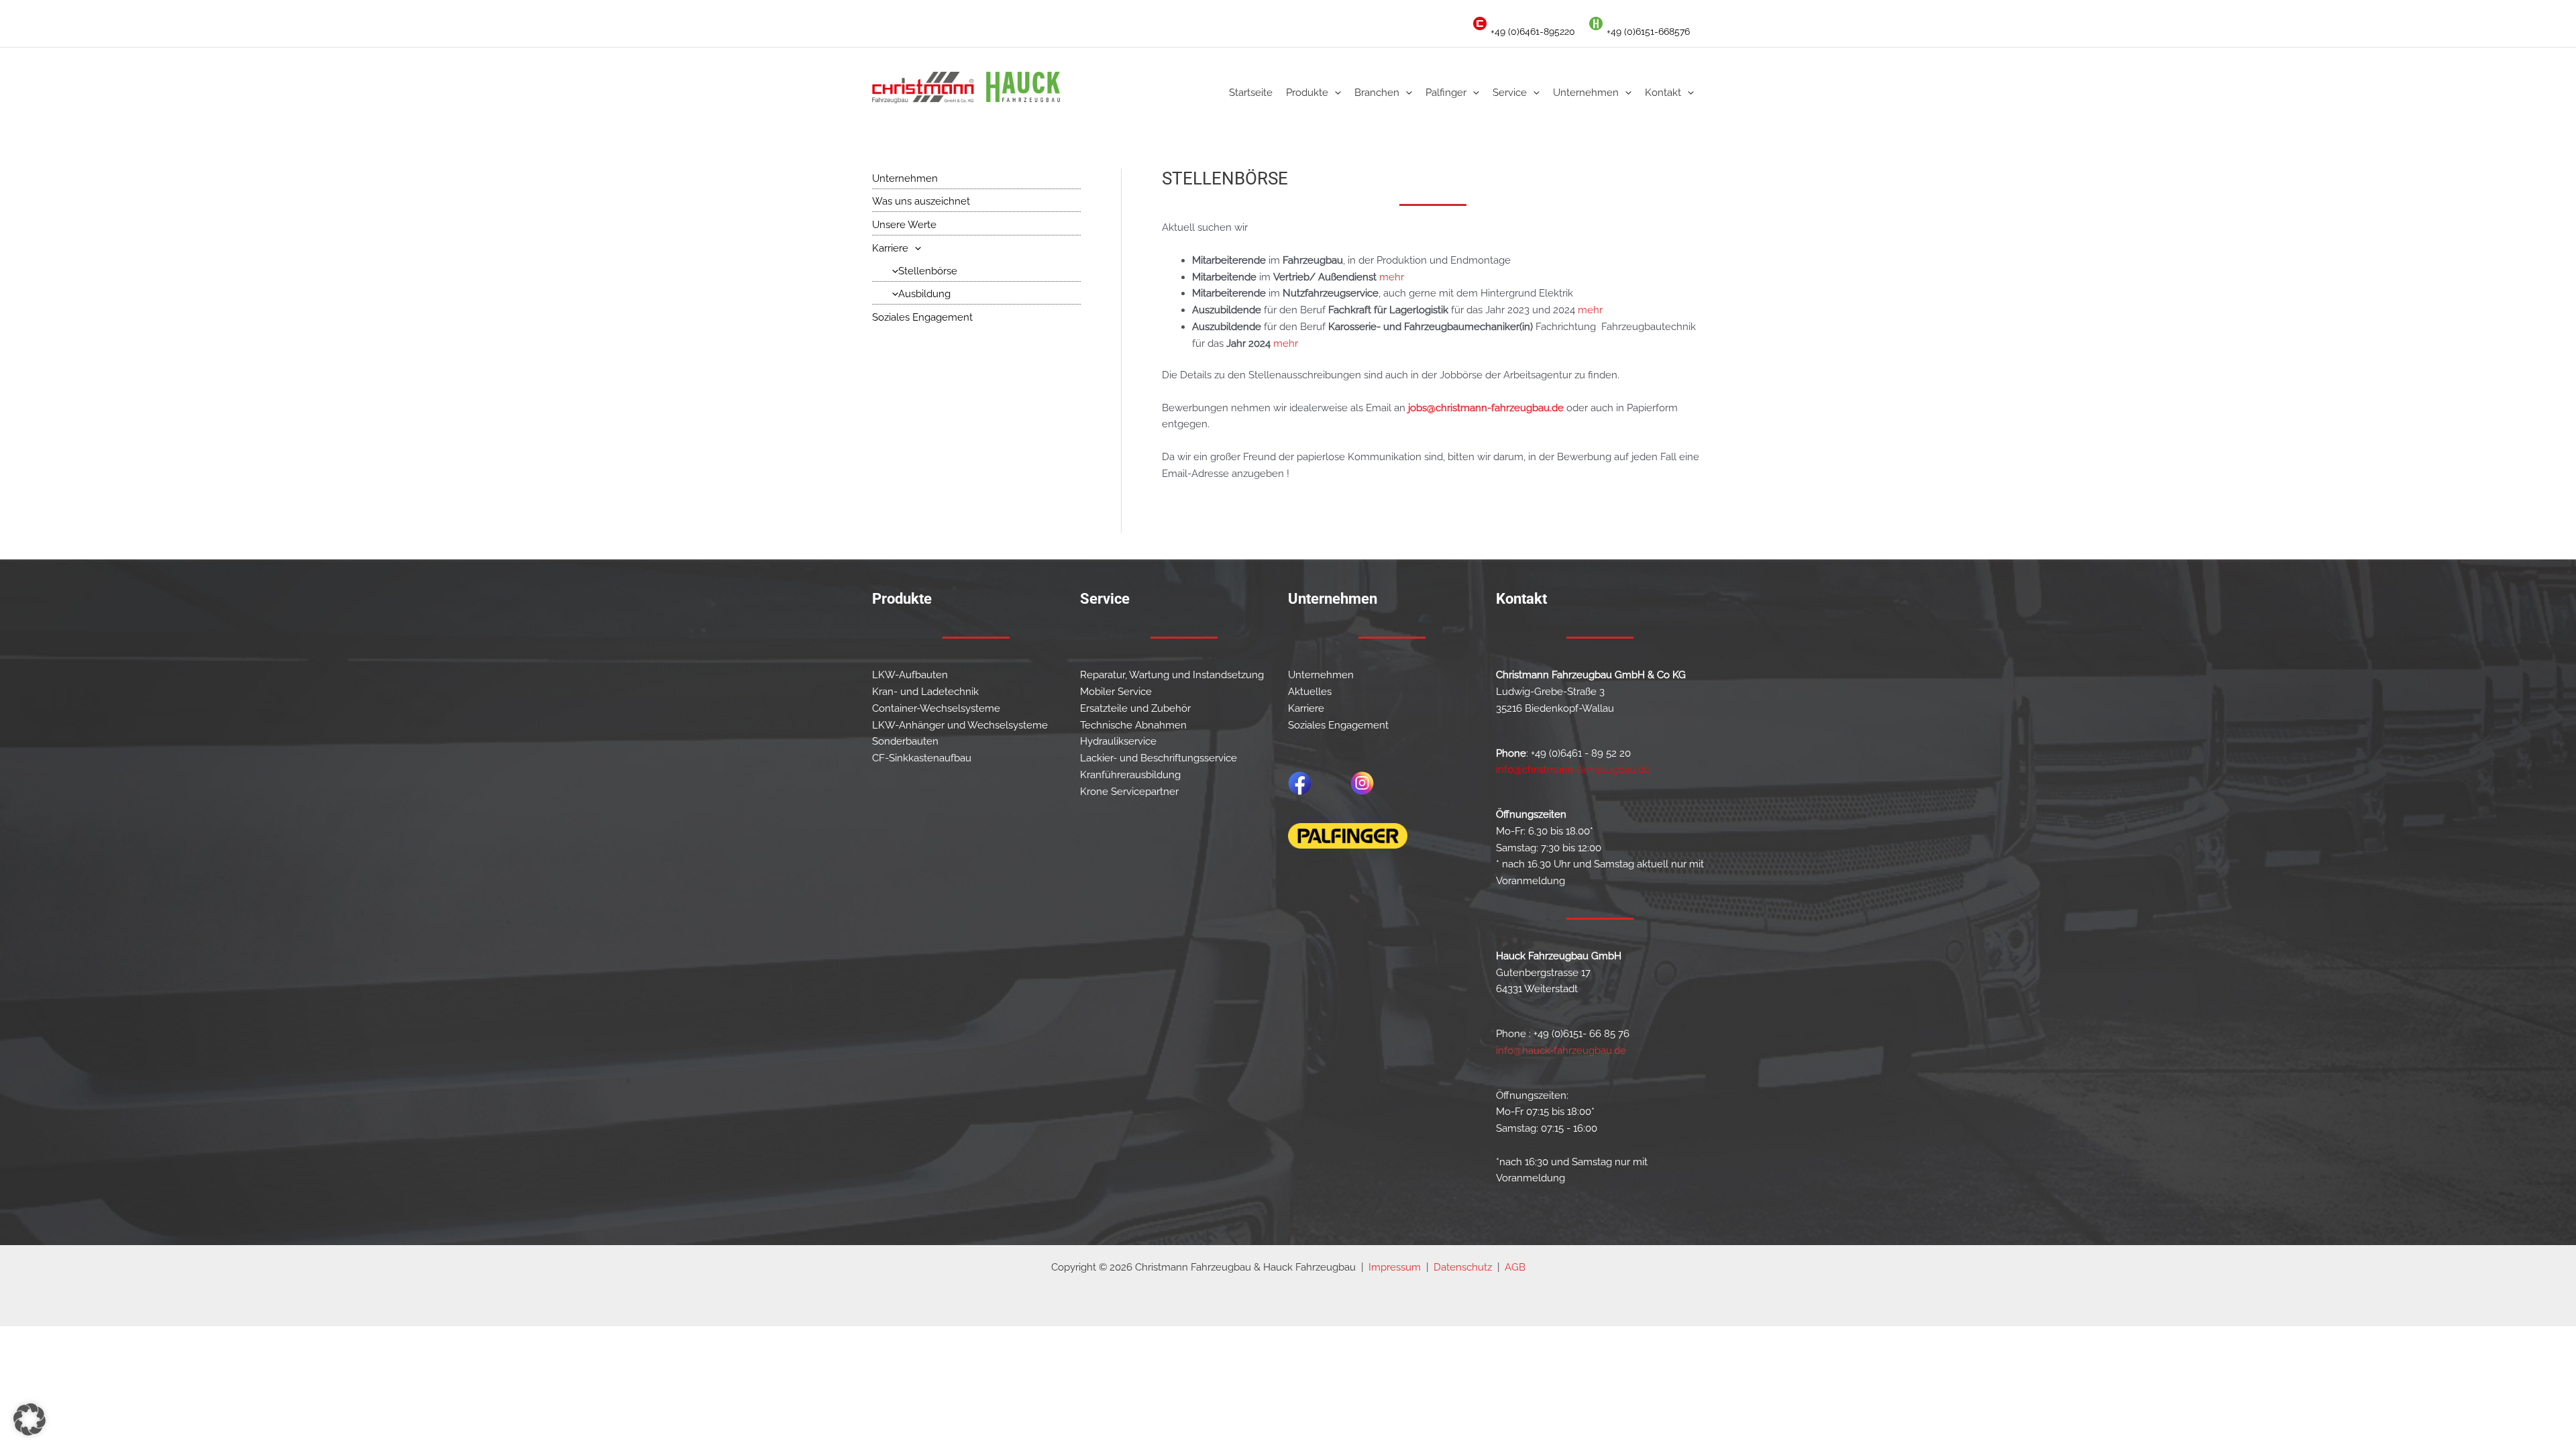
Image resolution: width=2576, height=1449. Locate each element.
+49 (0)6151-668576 (1648, 32)
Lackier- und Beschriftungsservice (1159, 758)
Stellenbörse (928, 271)
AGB (1515, 1267)
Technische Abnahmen (1133, 725)
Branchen (1377, 93)
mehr (1392, 277)
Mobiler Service (1116, 692)
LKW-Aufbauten (910, 675)
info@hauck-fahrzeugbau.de (1561, 1051)
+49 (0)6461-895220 (1533, 32)
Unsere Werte (904, 225)
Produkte (1307, 93)
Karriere (890, 248)
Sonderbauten (905, 741)
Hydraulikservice (1118, 741)
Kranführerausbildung (1130, 775)
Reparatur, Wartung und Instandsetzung (1172, 675)
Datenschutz (1463, 1267)
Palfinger (1446, 93)
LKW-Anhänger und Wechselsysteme (960, 725)
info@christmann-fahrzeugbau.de (1573, 769)
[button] (1335, 93)
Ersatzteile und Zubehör (1135, 708)
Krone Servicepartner (1129, 792)
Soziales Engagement (922, 317)
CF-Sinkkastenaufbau (922, 758)
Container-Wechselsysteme (936, 708)
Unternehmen (1586, 93)
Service (1510, 93)
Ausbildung (924, 294)
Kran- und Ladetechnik (925, 692)
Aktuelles (1310, 692)
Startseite (1251, 93)
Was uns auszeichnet (921, 201)
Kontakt (1663, 93)
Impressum (1395, 1267)
